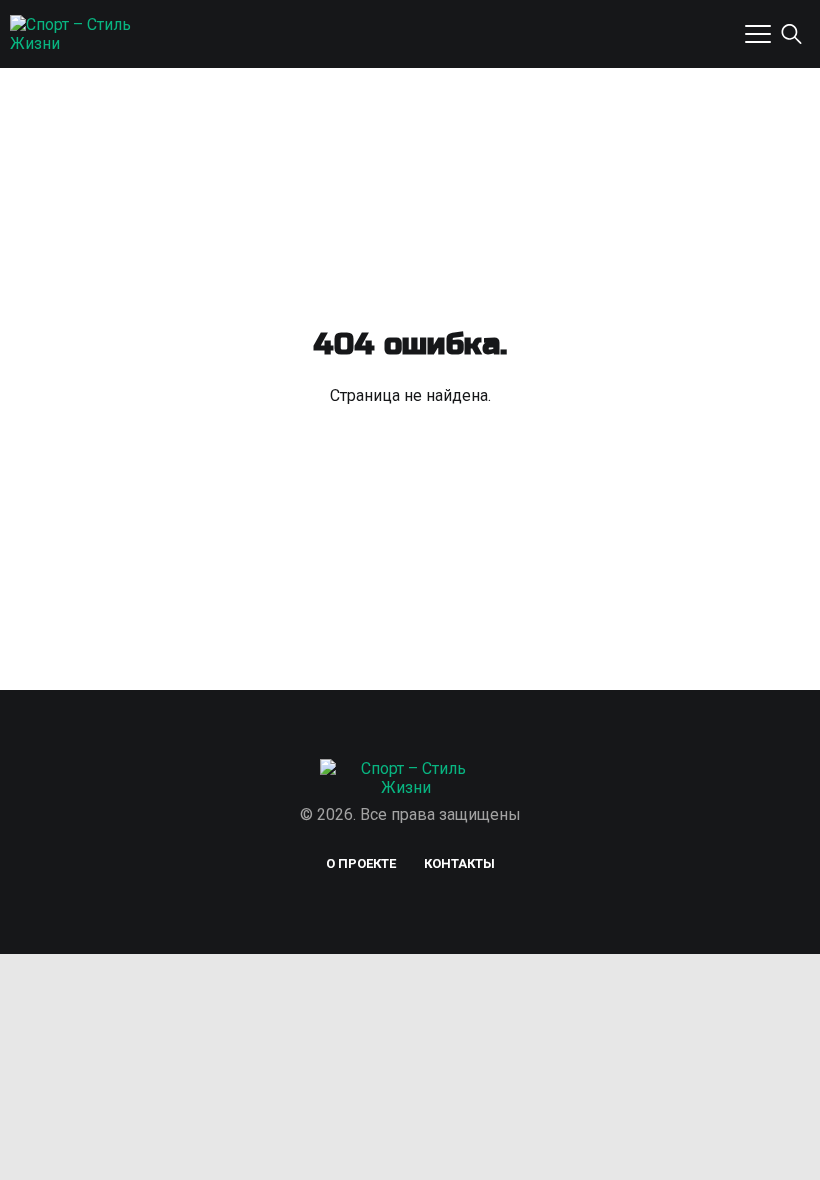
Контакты (459, 863)
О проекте (361, 863)
